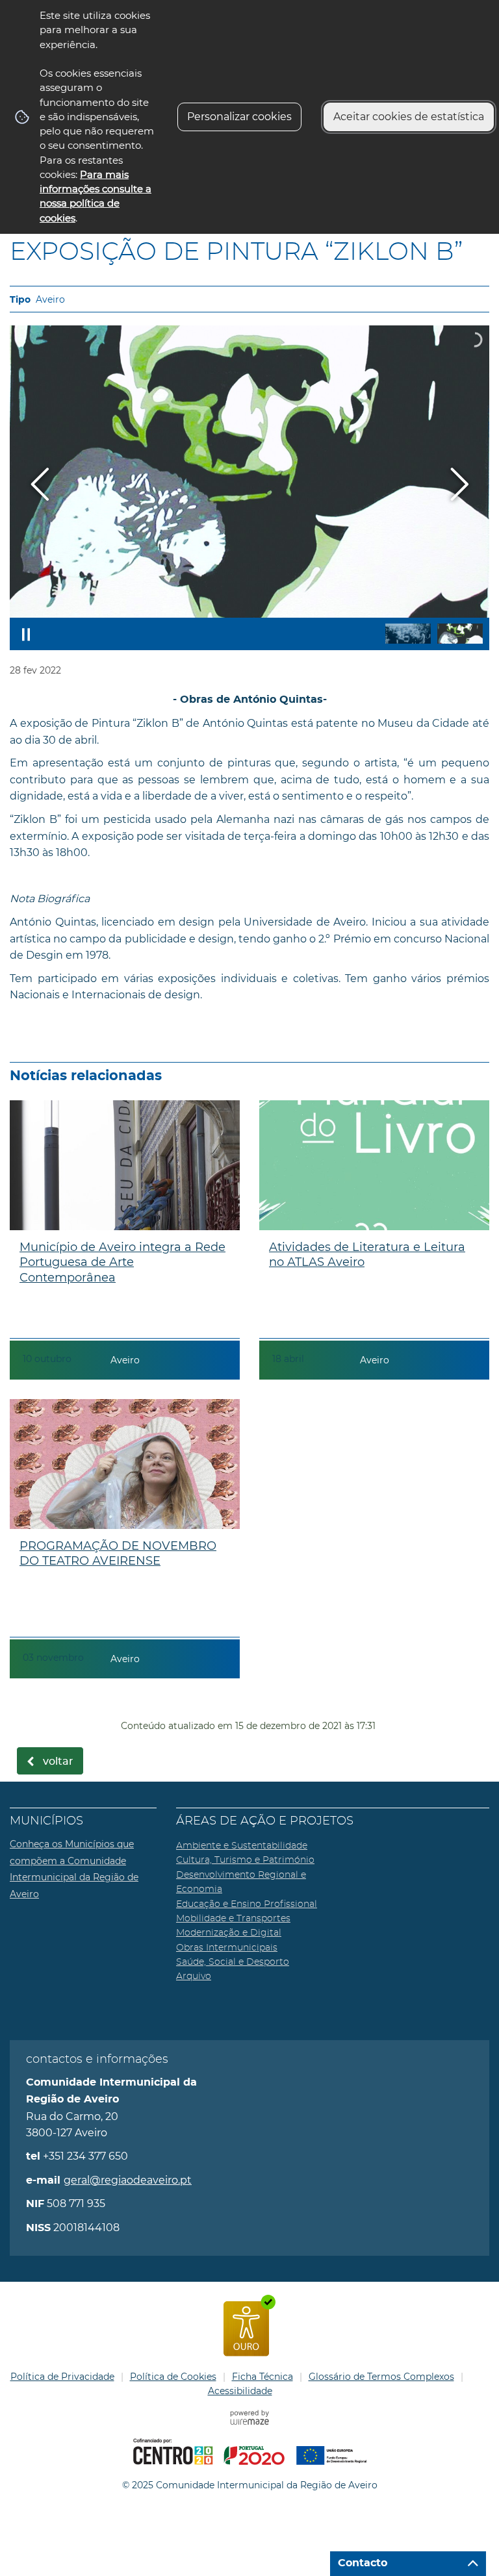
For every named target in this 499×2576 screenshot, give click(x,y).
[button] (408, 634)
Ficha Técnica (262, 2377)
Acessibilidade (240, 2391)
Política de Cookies (173, 2377)
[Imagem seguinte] (459, 484)
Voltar (58, 1762)
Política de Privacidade (62, 2377)
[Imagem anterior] (40, 484)
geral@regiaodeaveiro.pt (128, 2180)
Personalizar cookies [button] (239, 117)
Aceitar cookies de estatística (409, 117)
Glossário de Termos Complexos (381, 2377)
